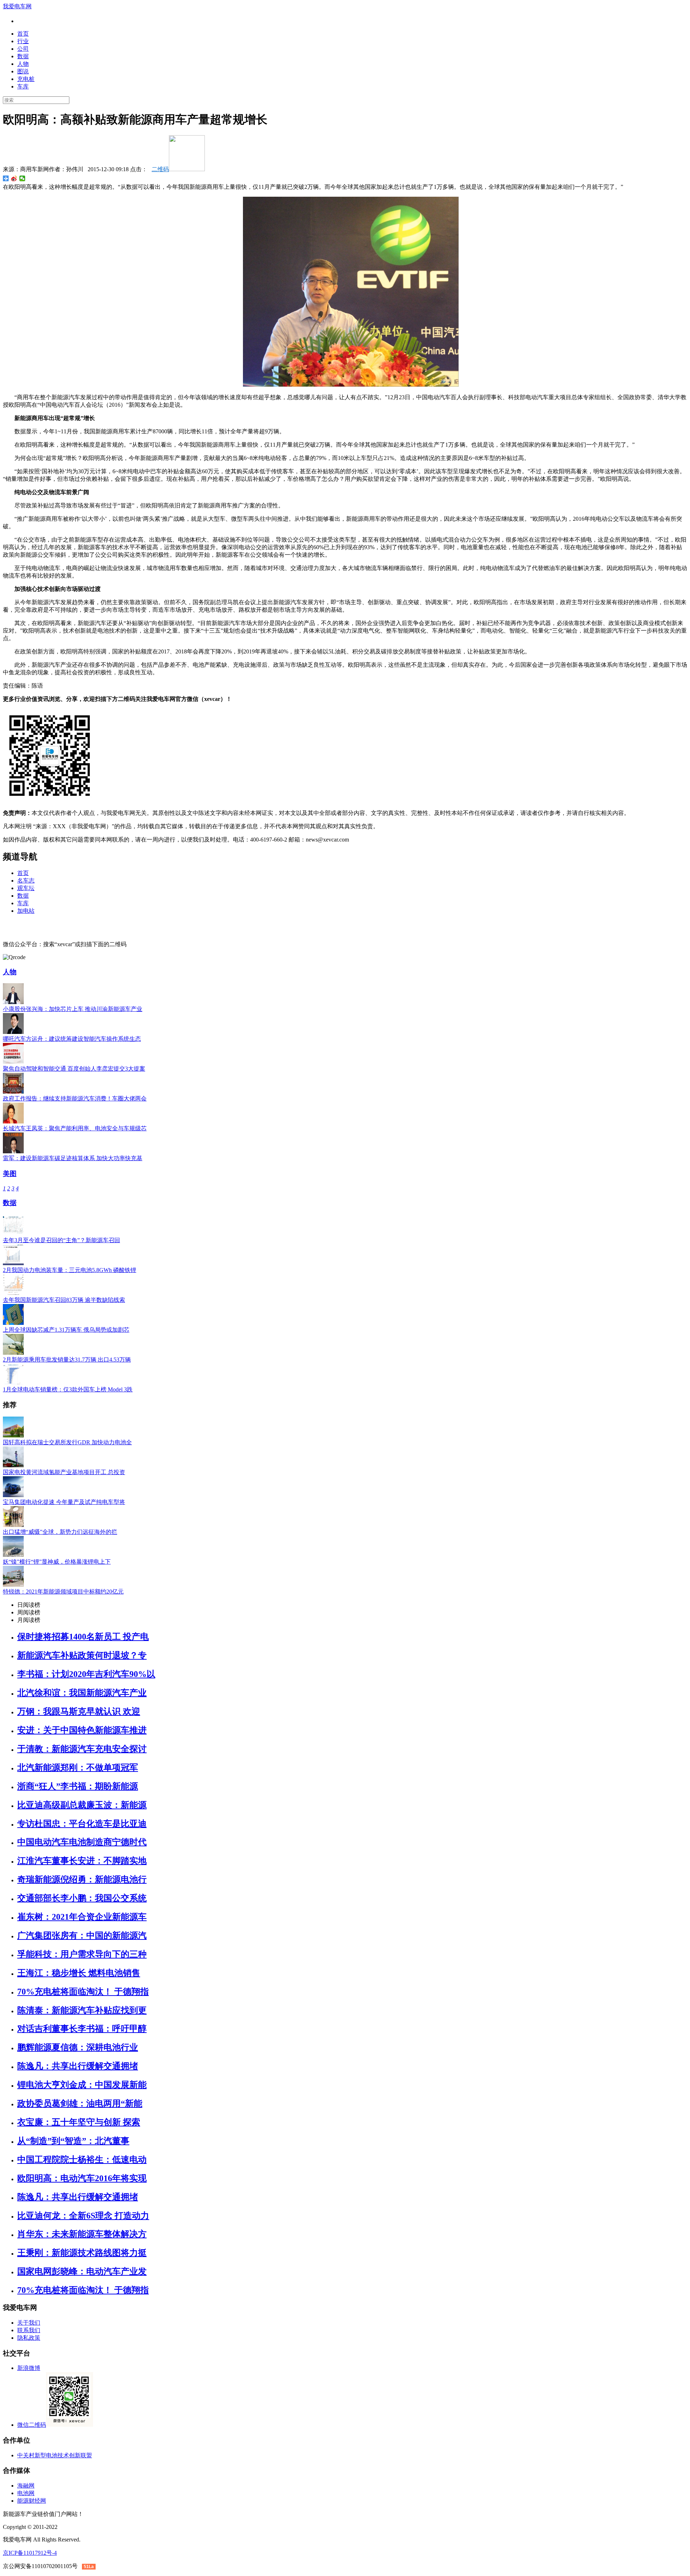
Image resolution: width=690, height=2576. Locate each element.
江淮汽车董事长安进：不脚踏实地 (82, 1861)
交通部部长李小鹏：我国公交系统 (82, 1898)
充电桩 (26, 79)
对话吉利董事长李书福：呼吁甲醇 (82, 2029)
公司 (23, 49)
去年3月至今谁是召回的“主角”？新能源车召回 (61, 1240)
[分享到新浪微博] (14, 178)
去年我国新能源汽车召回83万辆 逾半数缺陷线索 (64, 1300)
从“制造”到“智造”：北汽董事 (73, 2141)
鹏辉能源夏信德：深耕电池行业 (78, 2047)
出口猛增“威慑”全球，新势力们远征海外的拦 (60, 1532)
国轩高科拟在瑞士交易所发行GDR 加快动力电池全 (67, 1442)
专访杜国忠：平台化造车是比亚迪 (82, 1824)
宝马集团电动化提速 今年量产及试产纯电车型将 (64, 1502)
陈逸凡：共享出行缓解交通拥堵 (78, 2066)
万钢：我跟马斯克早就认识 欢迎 (79, 1711)
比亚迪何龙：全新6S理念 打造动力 (83, 2216)
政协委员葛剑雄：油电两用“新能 (80, 2103)
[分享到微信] (22, 178)
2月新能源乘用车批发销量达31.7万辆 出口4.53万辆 (67, 1360)
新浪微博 (29, 2368)
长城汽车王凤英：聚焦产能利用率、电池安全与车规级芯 (75, 1128)
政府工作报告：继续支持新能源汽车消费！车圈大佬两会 (75, 1098)
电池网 (26, 2493)
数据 (23, 56)
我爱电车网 (17, 6)
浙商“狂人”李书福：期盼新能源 (78, 1786)
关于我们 (29, 2323)
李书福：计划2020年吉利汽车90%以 (86, 1674)
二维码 (160, 169)
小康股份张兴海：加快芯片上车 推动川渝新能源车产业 (73, 1009)
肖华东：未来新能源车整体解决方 (82, 2234)
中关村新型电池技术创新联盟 (55, 2455)
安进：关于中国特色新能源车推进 (82, 1730)
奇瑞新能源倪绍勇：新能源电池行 (82, 1879)
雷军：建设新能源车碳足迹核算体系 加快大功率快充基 (73, 1158)
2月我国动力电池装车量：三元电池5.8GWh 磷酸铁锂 (70, 1270)
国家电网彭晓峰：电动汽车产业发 (82, 2271)
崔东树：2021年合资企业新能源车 (82, 1917)
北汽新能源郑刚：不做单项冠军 (78, 1768)
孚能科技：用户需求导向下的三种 (82, 1954)
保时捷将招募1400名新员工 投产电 (83, 1637)
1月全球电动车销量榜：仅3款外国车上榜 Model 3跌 (68, 1389)
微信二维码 (32, 2425)
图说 (23, 71)
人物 (23, 64)
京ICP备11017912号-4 (30, 2553)
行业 (23, 41)
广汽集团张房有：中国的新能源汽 (82, 1936)
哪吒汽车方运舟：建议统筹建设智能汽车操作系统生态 (72, 1039)
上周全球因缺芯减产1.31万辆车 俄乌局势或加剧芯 (66, 1330)
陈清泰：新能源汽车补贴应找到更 (82, 2010)
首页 (23, 34)
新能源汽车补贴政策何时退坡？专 (82, 1655)
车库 (23, 86)
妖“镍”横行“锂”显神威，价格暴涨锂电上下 (57, 1562)
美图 (10, 1174)
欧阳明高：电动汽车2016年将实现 (82, 2178)
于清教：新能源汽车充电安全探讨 (82, 1749)
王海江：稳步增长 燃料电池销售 (79, 1973)
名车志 (26, 881)
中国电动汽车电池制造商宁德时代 (82, 1842)
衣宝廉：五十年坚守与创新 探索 (79, 2122)
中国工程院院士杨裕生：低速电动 (82, 2160)
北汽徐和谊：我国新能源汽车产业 (82, 1693)
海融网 (26, 2486)
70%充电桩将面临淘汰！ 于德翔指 (83, 1992)
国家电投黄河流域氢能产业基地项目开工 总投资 (64, 1472)
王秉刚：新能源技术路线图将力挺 (82, 2253)
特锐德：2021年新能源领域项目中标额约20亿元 (63, 1592)
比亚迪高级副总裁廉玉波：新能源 (82, 1805)
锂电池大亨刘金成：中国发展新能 (82, 2085)
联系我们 (29, 2330)
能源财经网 (32, 2501)
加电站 (26, 911)
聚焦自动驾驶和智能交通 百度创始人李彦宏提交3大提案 (74, 1069)
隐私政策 (29, 2338)
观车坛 (26, 888)
